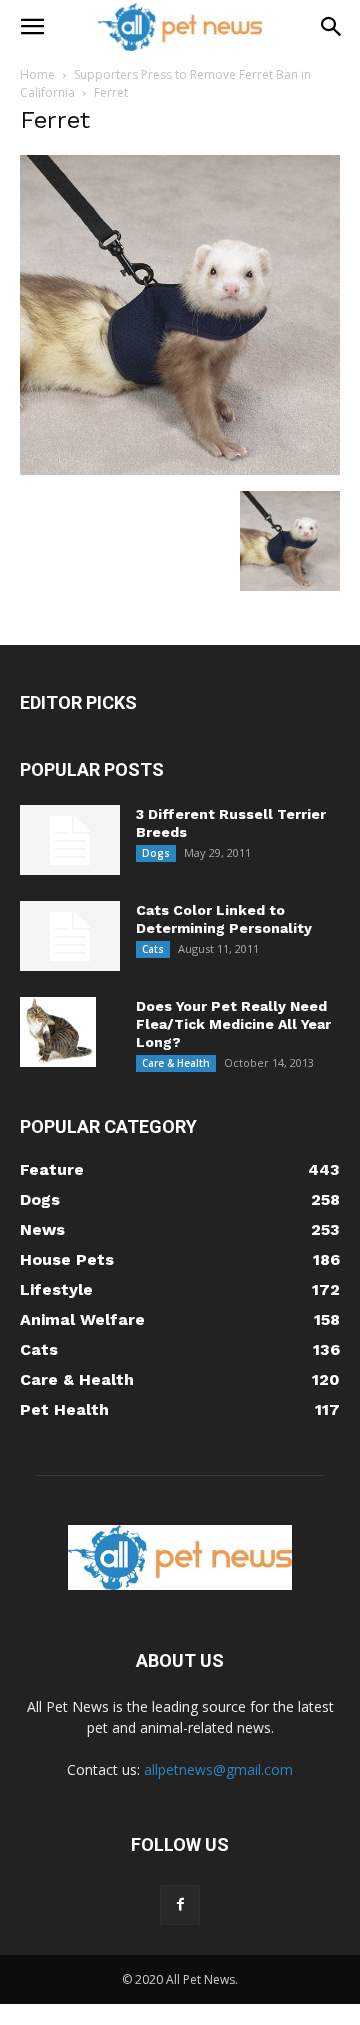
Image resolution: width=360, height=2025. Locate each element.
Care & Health (176, 1063)
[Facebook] (180, 1905)
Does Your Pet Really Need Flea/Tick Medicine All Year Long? (233, 1024)
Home (37, 74)
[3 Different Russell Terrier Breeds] (70, 840)
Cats (153, 949)
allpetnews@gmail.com (218, 1769)
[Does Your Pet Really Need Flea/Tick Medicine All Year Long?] (58, 1032)
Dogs (156, 853)
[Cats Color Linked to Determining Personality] (70, 936)
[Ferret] (180, 470)
